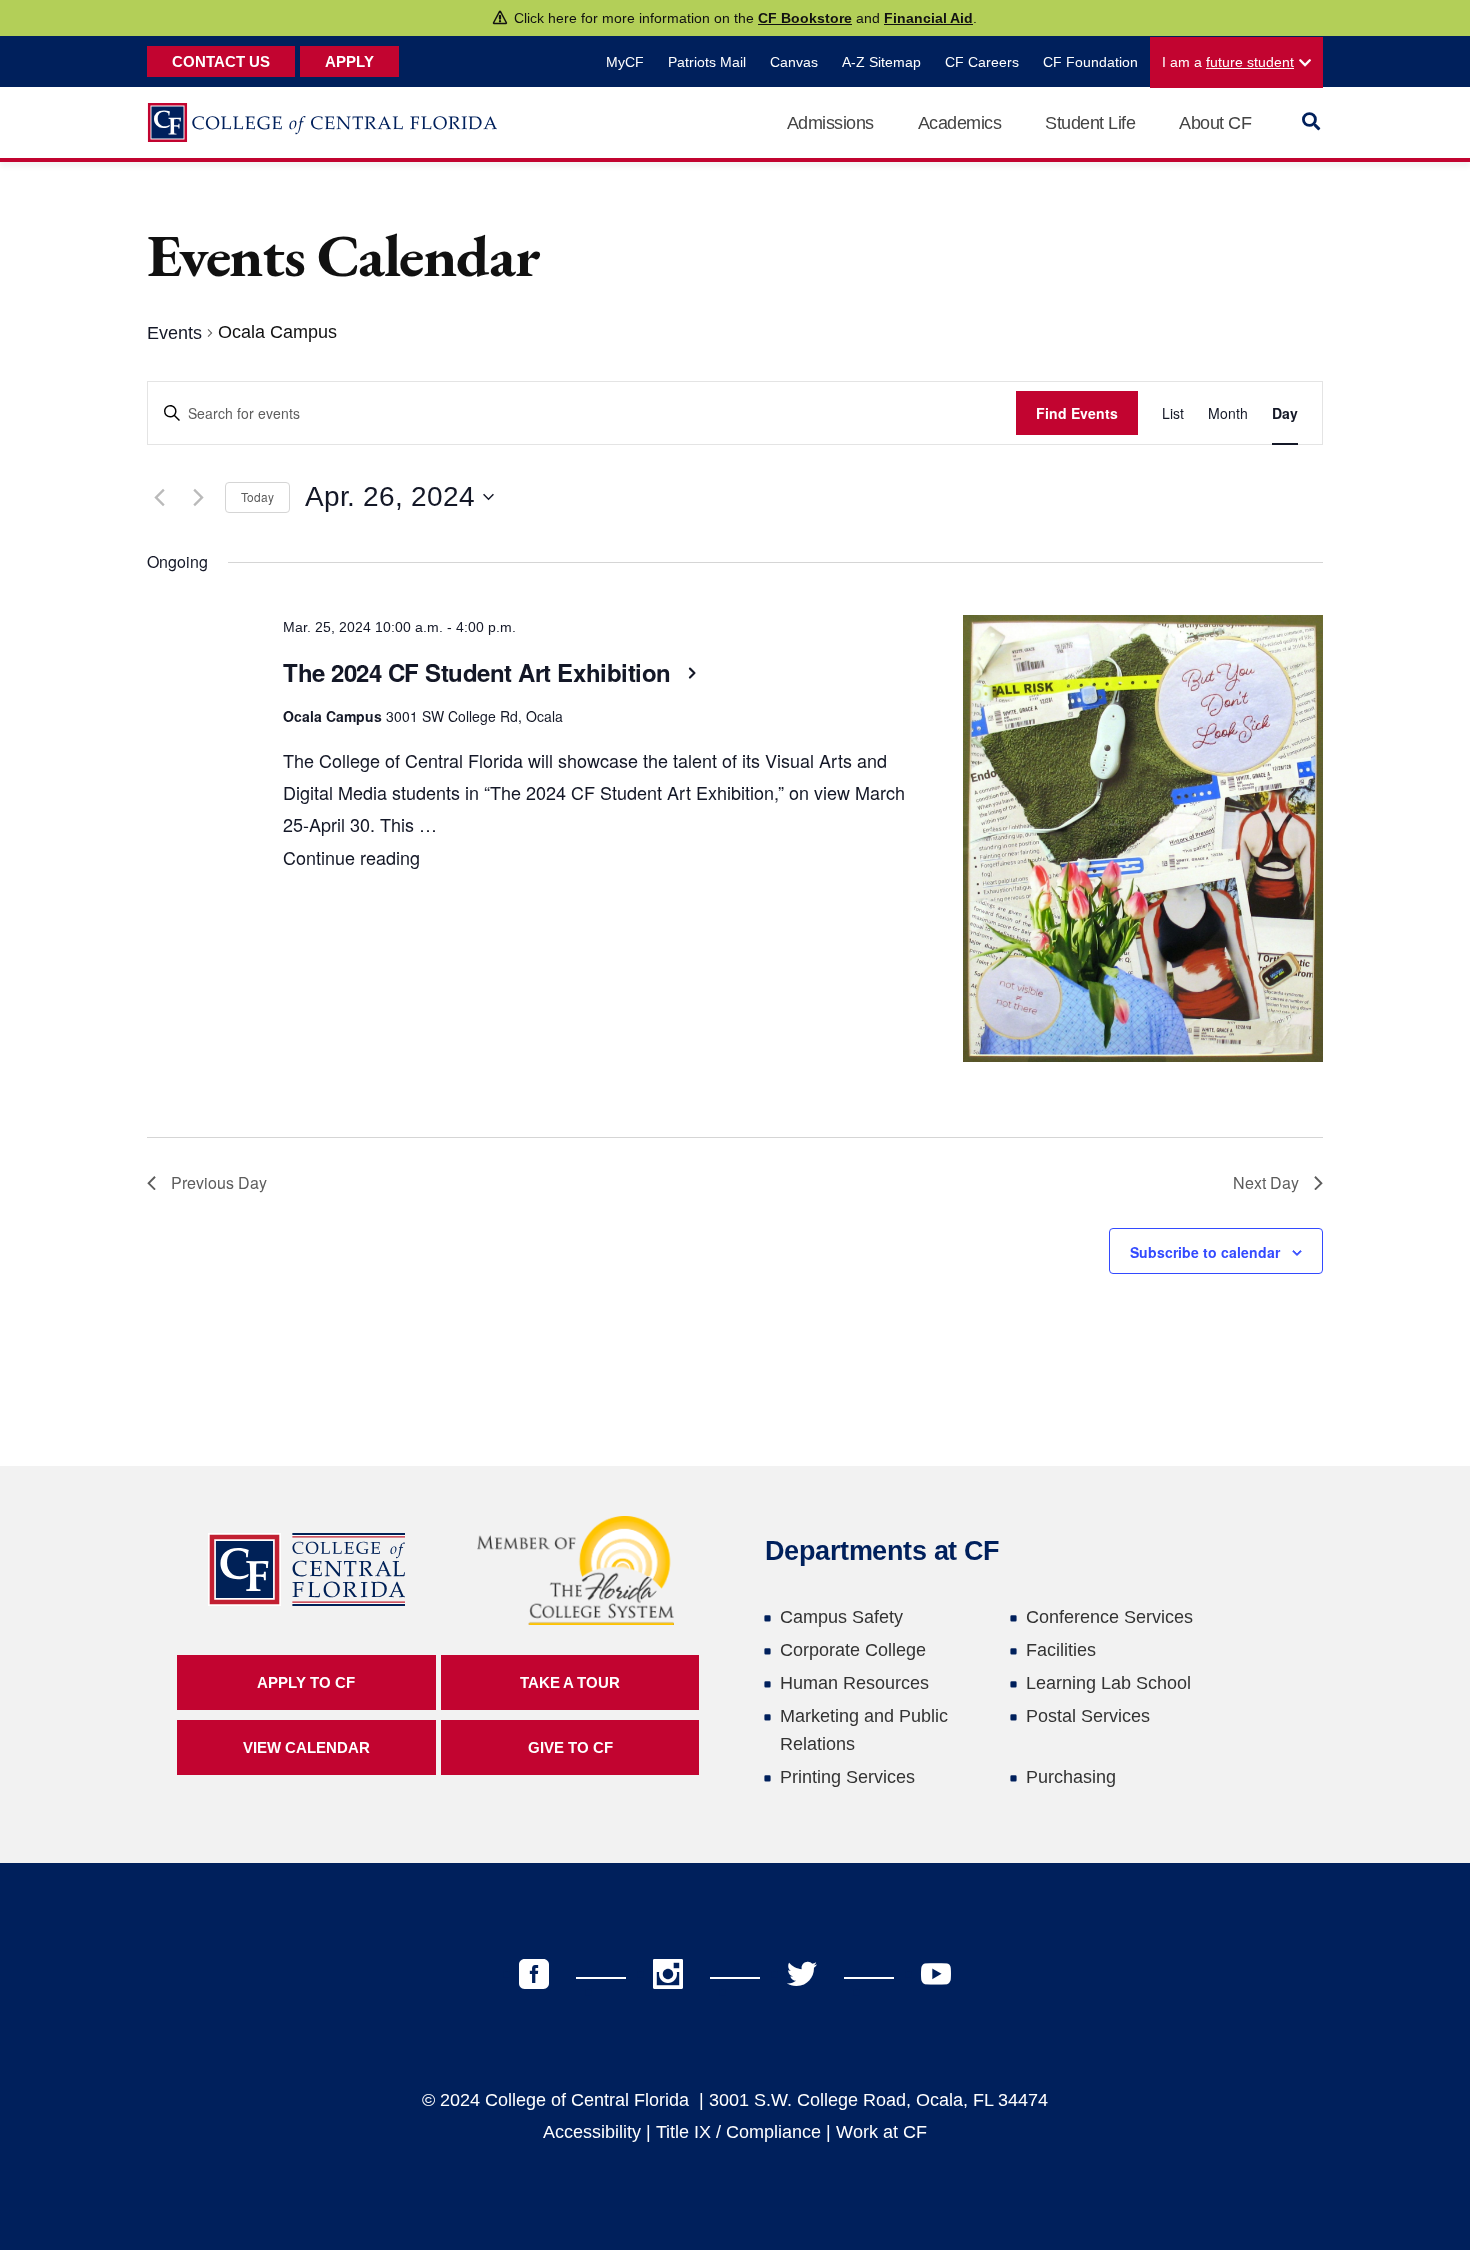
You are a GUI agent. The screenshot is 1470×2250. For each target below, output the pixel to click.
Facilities (1061, 1650)
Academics (960, 123)
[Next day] (198, 497)
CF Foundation (1090, 62)
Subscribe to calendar (1205, 1252)
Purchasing (1071, 1777)
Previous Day (219, 1182)
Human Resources (854, 1683)
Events (174, 333)
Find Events (1077, 413)
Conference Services (1109, 1617)
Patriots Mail (707, 62)
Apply (349, 61)
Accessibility (592, 2132)
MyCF (625, 62)
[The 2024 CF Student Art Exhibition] (1143, 844)
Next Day (1266, 1182)
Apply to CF (306, 1682)
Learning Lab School (1108, 1683)
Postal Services (1088, 1716)
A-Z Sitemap (881, 62)
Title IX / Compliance (738, 2132)
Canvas (794, 62)
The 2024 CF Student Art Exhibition (480, 672)
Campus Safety (841, 1617)
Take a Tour (570, 1682)
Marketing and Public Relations (864, 1730)
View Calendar (306, 1747)
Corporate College (853, 1650)
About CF (1215, 123)
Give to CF (570, 1747)
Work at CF (881, 2132)
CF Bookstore (805, 18)
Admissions (830, 123)
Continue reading (351, 857)
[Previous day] (159, 497)
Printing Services (847, 1777)
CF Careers (982, 62)
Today (257, 496)
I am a (1228, 62)
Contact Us (221, 61)
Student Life (1090, 123)
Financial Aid (928, 18)
